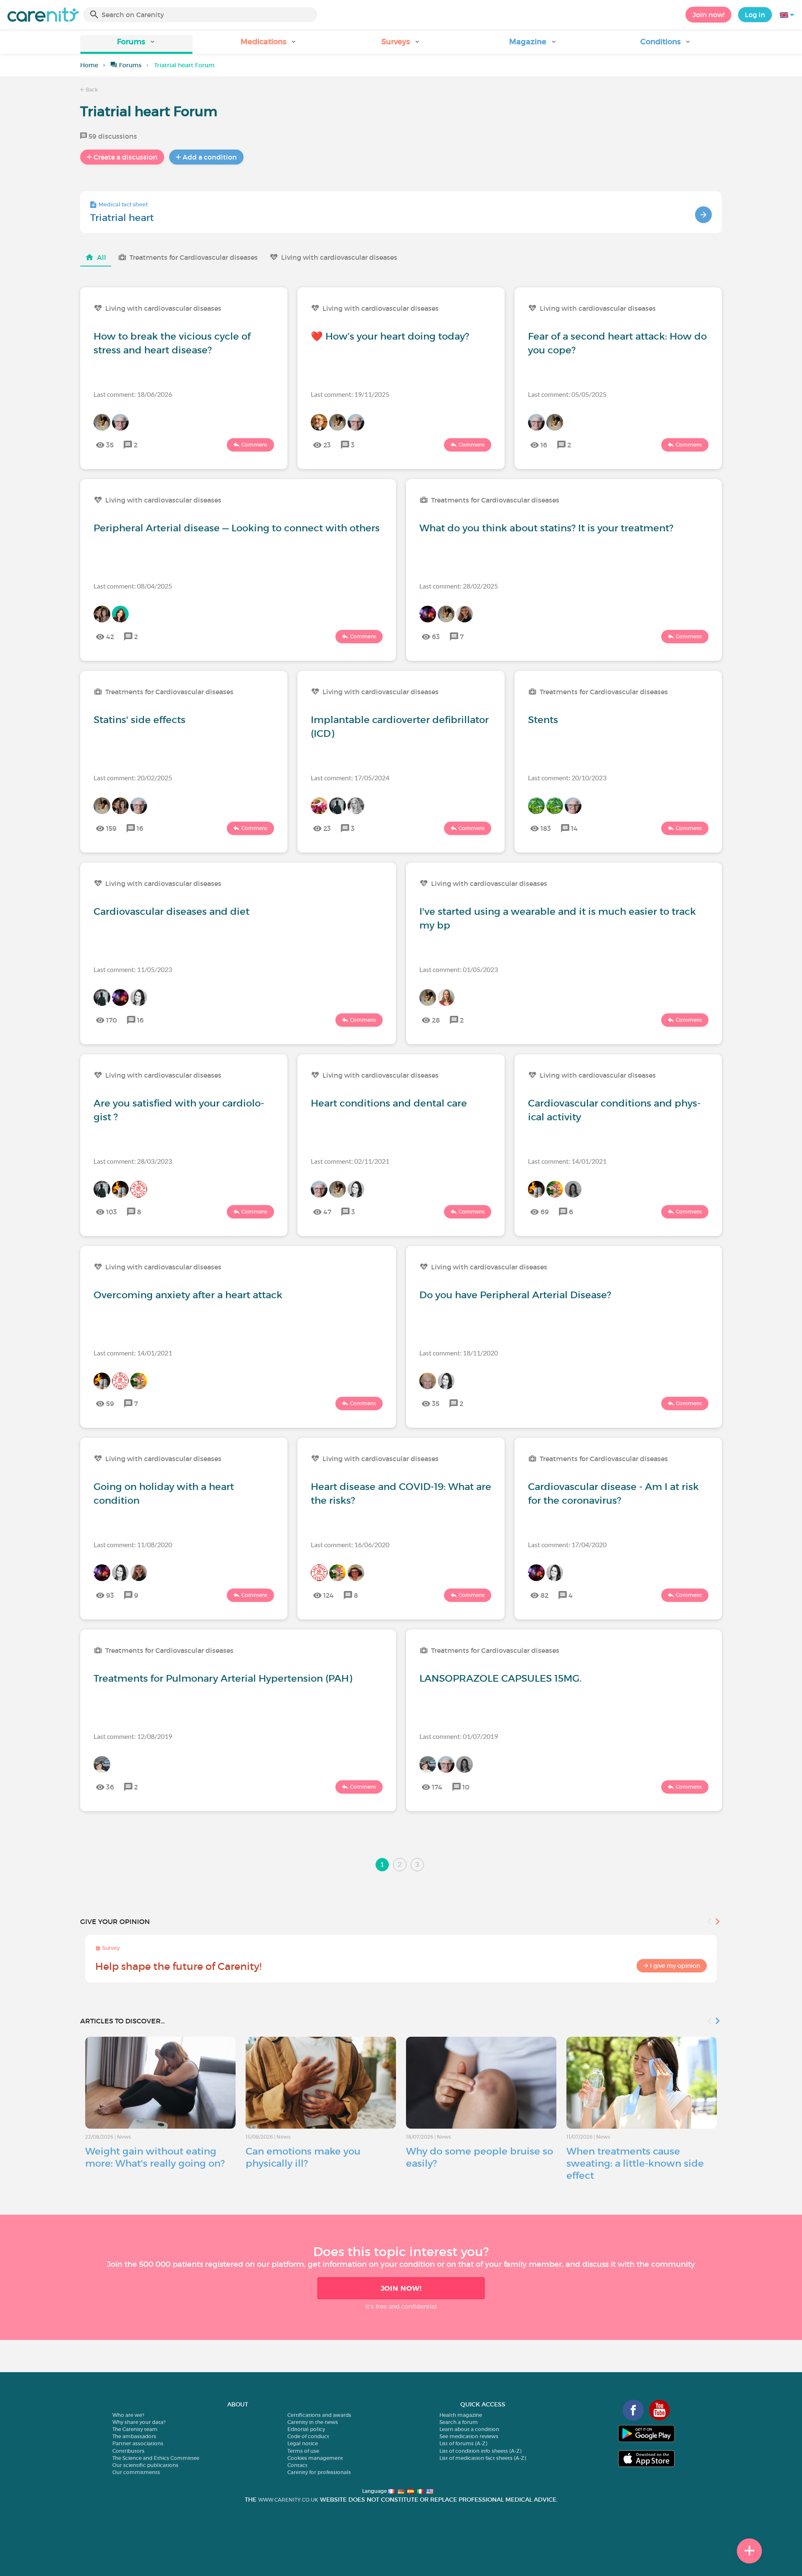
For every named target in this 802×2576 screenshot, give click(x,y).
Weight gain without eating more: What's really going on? (155, 2157)
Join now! (708, 15)
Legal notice (303, 2443)
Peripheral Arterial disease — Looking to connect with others (237, 528)
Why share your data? (139, 2422)
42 (110, 637)
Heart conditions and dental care (389, 1103)
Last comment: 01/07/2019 (459, 1736)
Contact (297, 2465)
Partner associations (138, 2443)
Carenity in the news (313, 2422)
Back (91, 90)
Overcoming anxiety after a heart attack (188, 1295)
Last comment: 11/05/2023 (133, 969)
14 (574, 828)
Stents (543, 720)
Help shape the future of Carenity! (178, 1966)
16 (544, 445)
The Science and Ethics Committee (156, 2458)
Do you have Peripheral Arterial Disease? (515, 1295)
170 (112, 1020)
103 (112, 1212)
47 (327, 1212)
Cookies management (315, 2458)
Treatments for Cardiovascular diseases (194, 257)
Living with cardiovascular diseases (339, 257)
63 (436, 637)
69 (545, 1212)
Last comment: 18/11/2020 (459, 1353)
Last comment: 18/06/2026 (133, 394)
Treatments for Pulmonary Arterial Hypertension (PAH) (223, 1678)
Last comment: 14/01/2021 (567, 1161)
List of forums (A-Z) (463, 2443)
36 (110, 1787)
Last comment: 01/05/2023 (459, 969)
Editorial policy (306, 2429)
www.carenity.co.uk (288, 2500)
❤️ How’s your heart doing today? (390, 336)
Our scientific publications (145, 2465)
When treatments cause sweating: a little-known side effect (635, 2163)
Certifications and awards (319, 2415)
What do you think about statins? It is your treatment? (546, 528)
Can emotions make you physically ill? (303, 2157)
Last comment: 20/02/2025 (133, 778)
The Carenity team (135, 2429)
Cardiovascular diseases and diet (171, 911)
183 (546, 828)
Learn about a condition (469, 2429)
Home (89, 65)
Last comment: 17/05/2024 (350, 778)
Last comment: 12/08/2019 (133, 1736)
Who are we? (128, 2415)
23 (327, 445)
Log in (755, 15)
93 (110, 1595)
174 (437, 1787)
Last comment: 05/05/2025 (567, 394)
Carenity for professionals (319, 2472)
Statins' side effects (140, 720)
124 (329, 1595)
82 (544, 1595)
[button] (136, 44)
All (102, 257)
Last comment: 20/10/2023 (567, 778)
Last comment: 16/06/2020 (350, 1544)
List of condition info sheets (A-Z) (480, 2451)
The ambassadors (134, 2436)
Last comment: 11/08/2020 (133, 1544)
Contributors (128, 2451)
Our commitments (136, 2472)
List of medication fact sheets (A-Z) (483, 2458)
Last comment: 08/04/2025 (133, 586)
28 (436, 1020)
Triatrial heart (122, 218)
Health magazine (461, 2415)
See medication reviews (469, 2436)
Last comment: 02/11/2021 (350, 1161)
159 (111, 828)
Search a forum (459, 2422)
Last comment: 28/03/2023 (133, 1161)
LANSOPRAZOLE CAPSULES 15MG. (500, 1678)
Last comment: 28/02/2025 (459, 586)
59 (110, 1403)
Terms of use (303, 2451)
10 (466, 1787)
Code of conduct (308, 2436)
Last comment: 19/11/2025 (350, 394)
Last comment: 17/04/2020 (567, 1544)
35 (110, 445)
